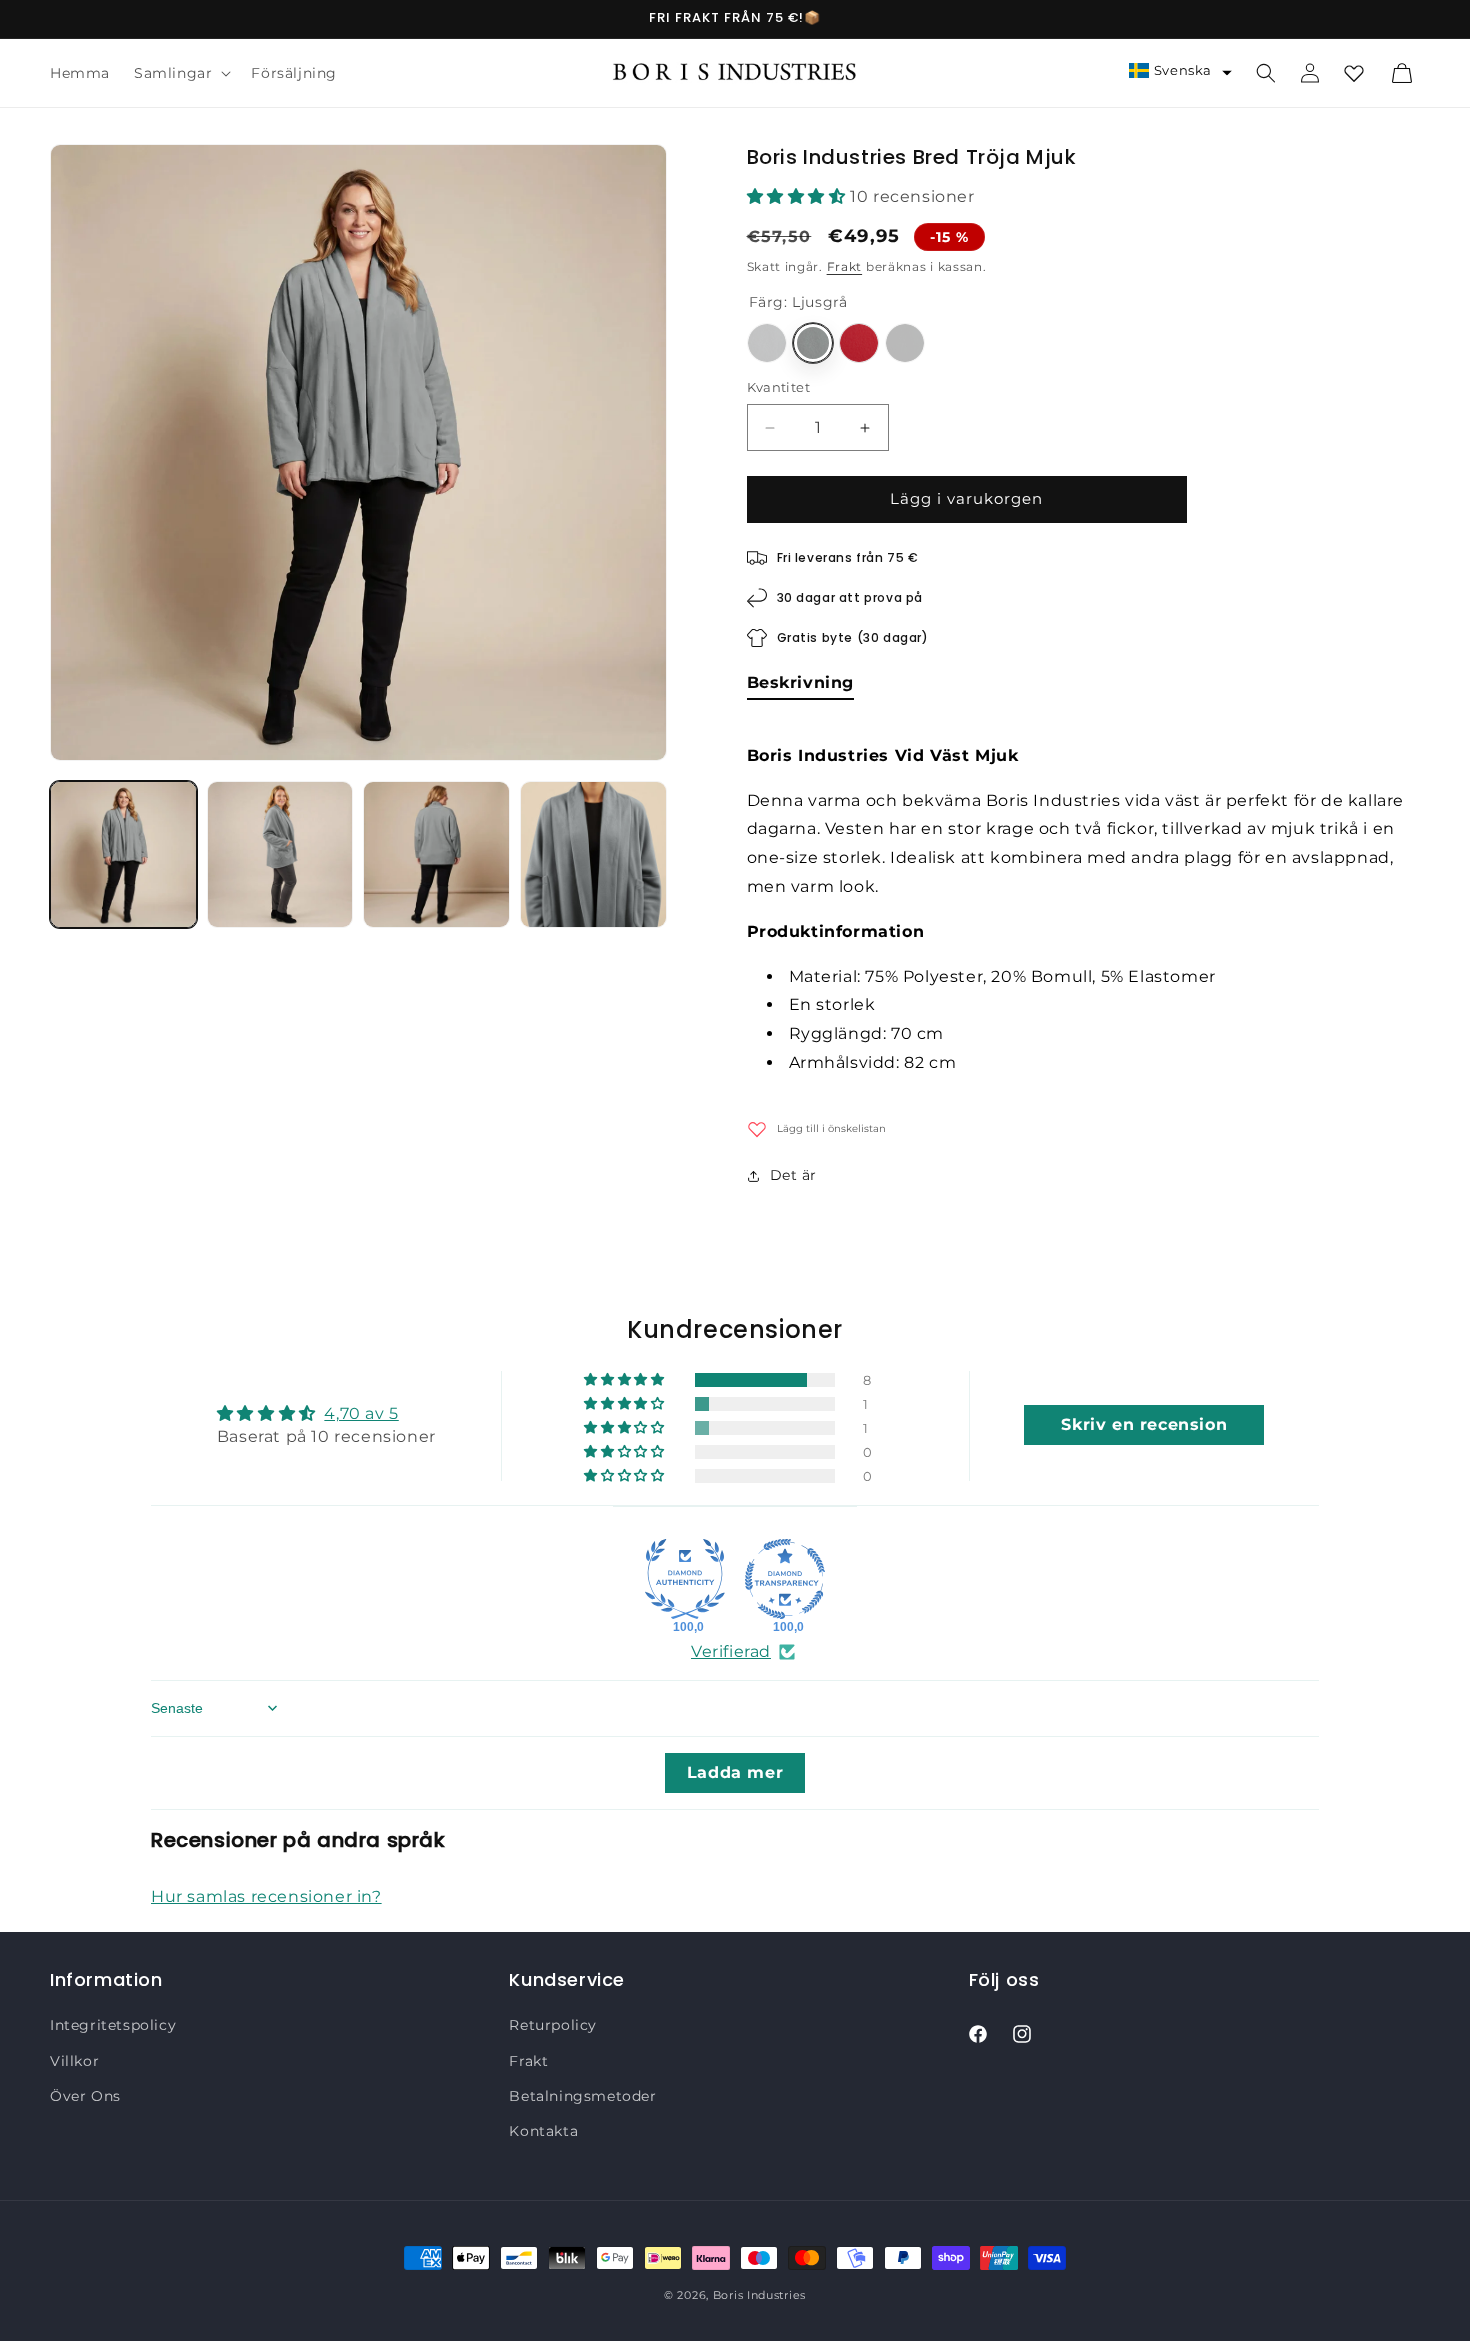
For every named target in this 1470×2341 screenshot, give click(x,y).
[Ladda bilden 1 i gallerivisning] (123, 854)
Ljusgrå (813, 344)
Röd (859, 344)
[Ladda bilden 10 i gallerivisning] (280, 854)
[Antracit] (767, 344)
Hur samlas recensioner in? (266, 1896)
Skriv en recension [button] (1144, 1425)
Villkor (74, 2061)
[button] (180, 73)
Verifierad (731, 1651)
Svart (905, 344)
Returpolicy (553, 2026)
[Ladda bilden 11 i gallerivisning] (436, 854)
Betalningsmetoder (582, 2096)
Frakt (845, 266)
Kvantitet (779, 388)
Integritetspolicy (113, 2026)
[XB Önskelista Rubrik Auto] (1354, 73)
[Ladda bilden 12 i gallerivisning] (593, 854)
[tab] (801, 686)
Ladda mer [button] (735, 1772)
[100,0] (685, 1579)
